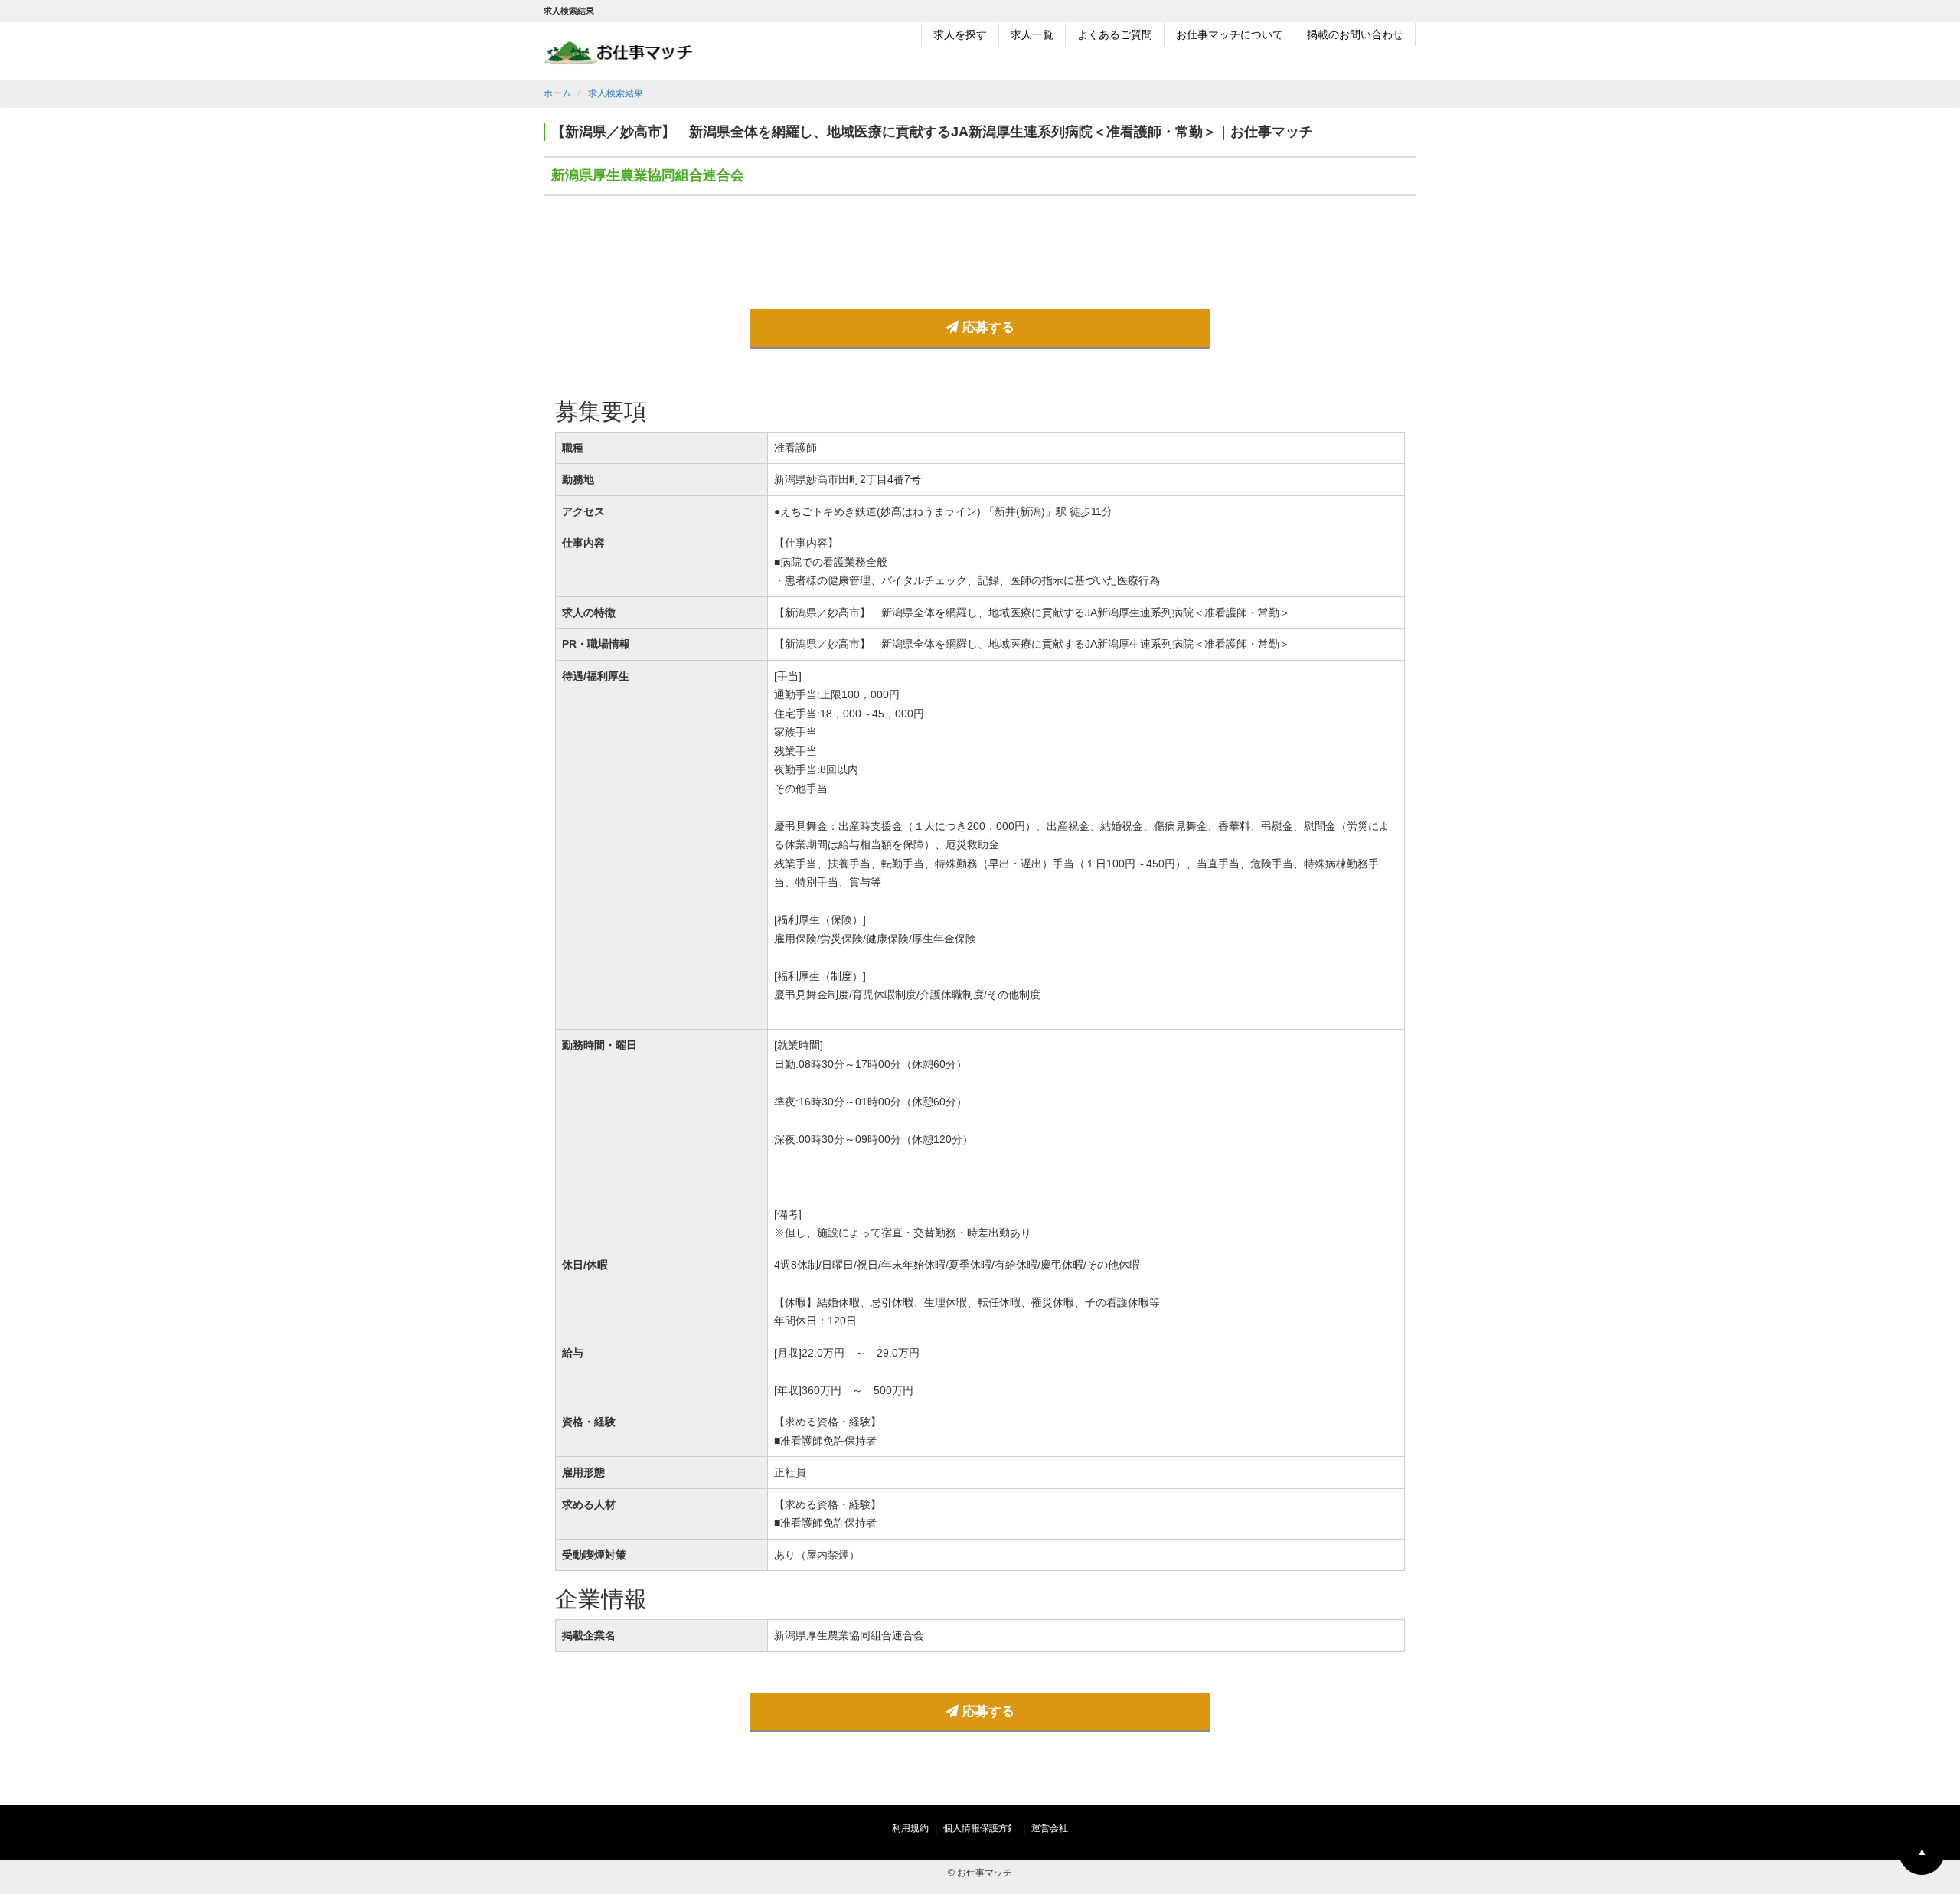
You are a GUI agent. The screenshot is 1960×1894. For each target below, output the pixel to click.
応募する (987, 327)
